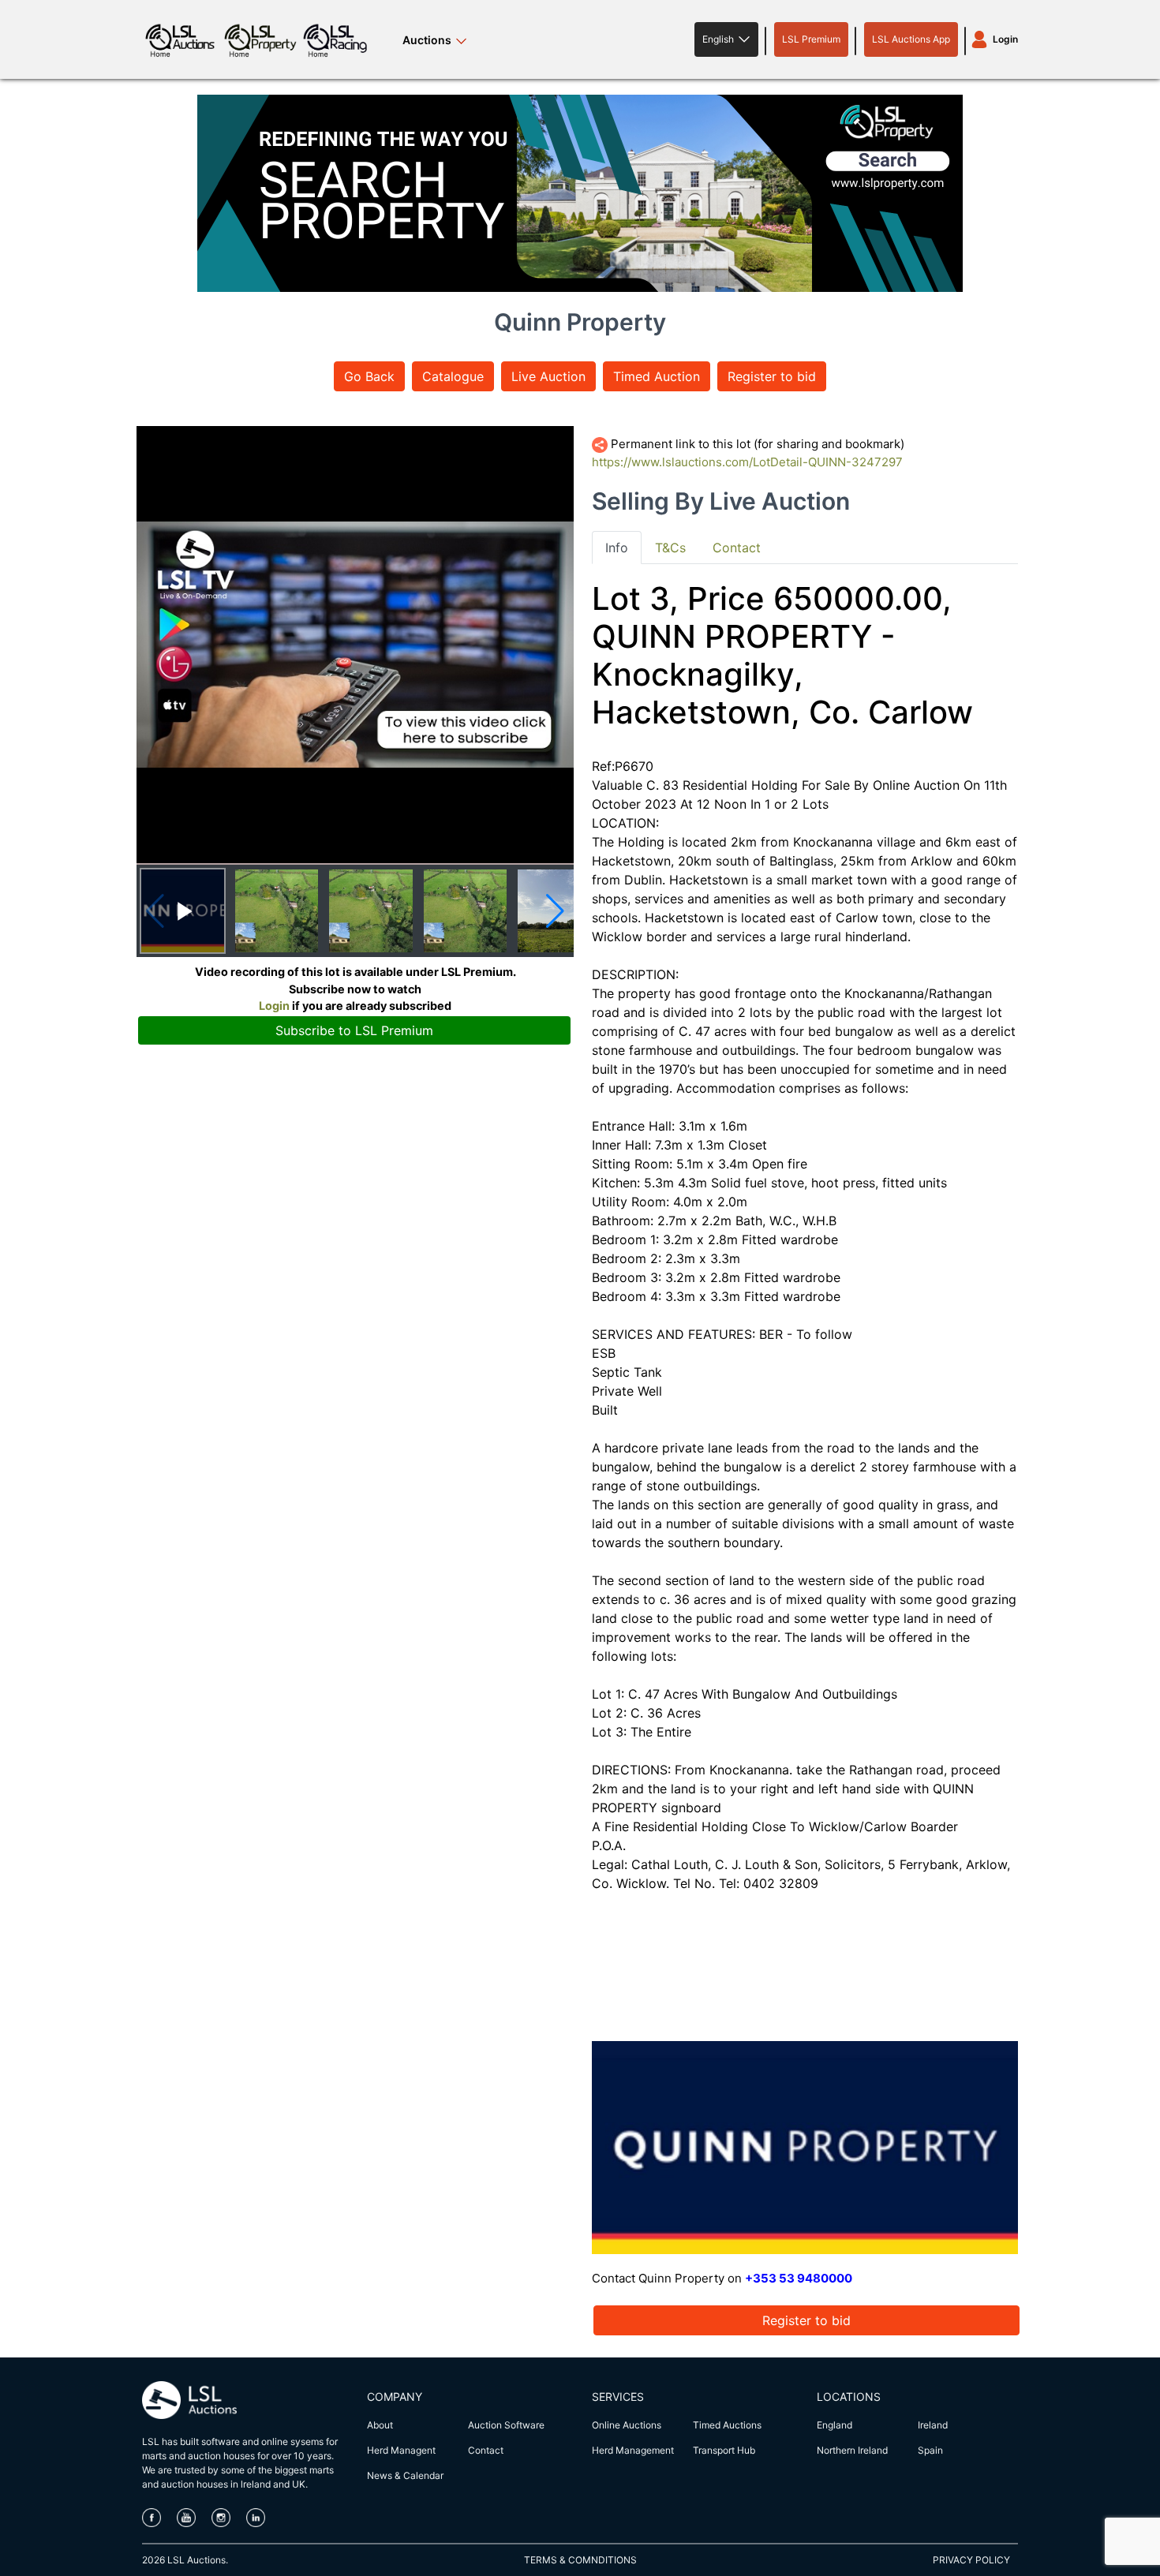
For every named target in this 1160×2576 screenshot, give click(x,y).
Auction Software (506, 2425)
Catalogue (453, 376)
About (380, 2425)
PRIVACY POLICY (971, 2560)
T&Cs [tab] (670, 548)
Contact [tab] (737, 548)
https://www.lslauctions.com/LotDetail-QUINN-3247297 (747, 462)
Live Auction (548, 376)
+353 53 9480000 (799, 2278)
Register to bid (772, 376)
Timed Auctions (727, 2425)
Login (1005, 39)
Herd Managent (401, 2450)
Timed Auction (657, 376)
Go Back (369, 376)
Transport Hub (724, 2450)
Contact (486, 2450)
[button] (726, 39)
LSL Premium (811, 39)
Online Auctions (627, 2425)
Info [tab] (617, 548)
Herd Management (633, 2450)
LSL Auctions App (911, 39)
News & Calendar (405, 2475)
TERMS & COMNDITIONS (580, 2560)
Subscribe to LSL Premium (354, 1030)
